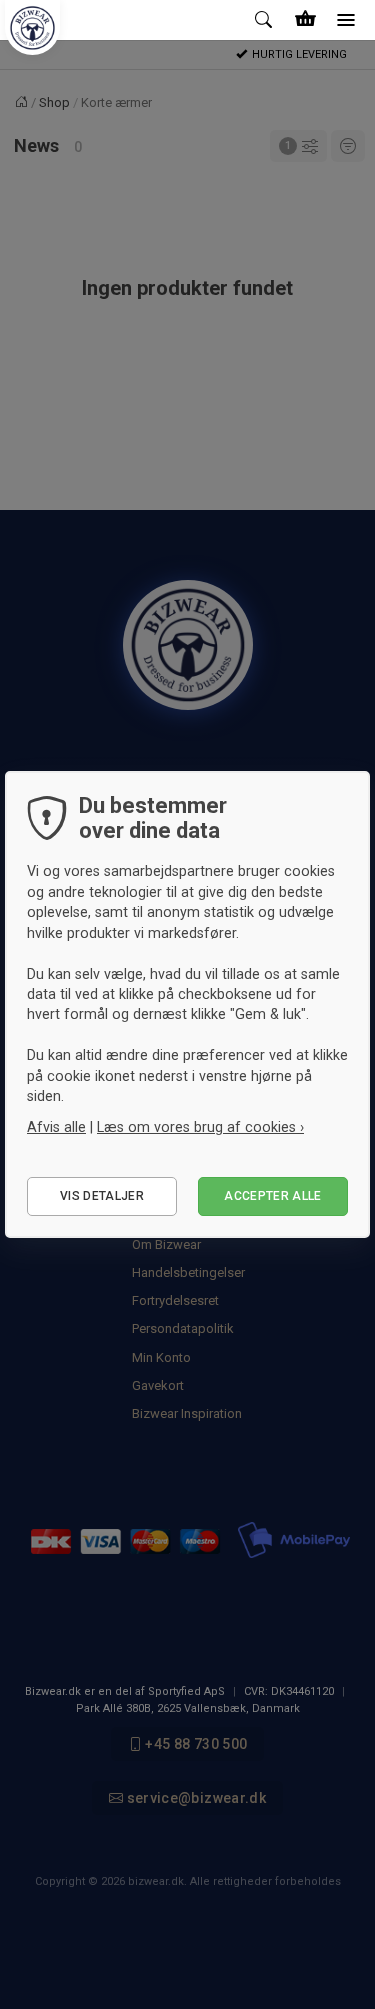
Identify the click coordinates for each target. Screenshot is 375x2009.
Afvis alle (56, 1127)
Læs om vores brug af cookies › (200, 1127)
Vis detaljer (102, 1196)
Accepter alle (273, 1196)
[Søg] (265, 20)
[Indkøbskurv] (305, 20)
